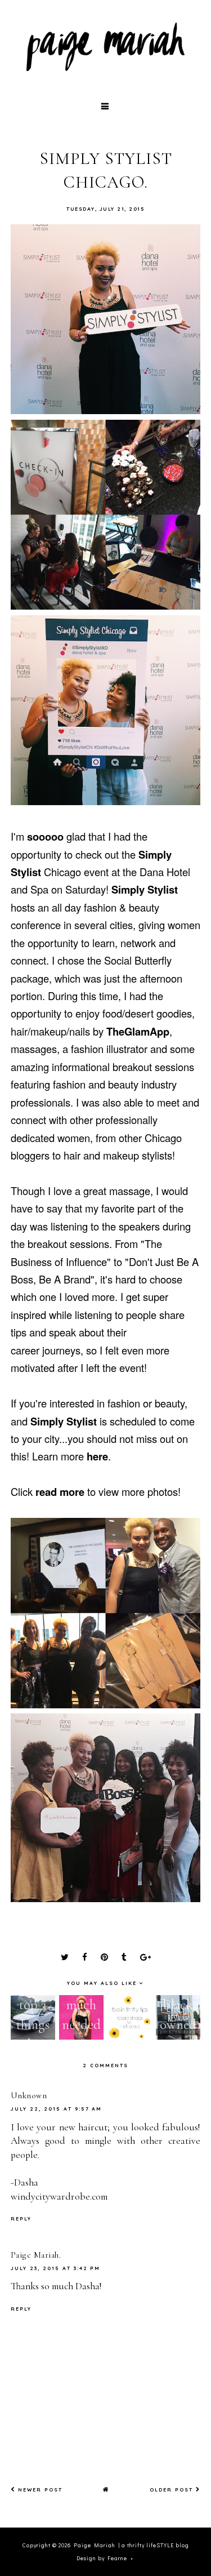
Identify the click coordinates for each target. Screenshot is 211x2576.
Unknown (29, 2095)
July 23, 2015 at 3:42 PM (55, 2268)
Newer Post (39, 2490)
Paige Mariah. (36, 2255)
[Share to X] (65, 1957)
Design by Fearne (102, 2558)
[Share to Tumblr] (124, 1957)
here (97, 1456)
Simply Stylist (145, 889)
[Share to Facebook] (85, 1957)
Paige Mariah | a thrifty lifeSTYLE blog (131, 2545)
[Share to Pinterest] (104, 1957)
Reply (21, 2219)
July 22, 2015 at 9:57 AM (56, 2109)
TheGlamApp (138, 1031)
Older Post (173, 2490)
